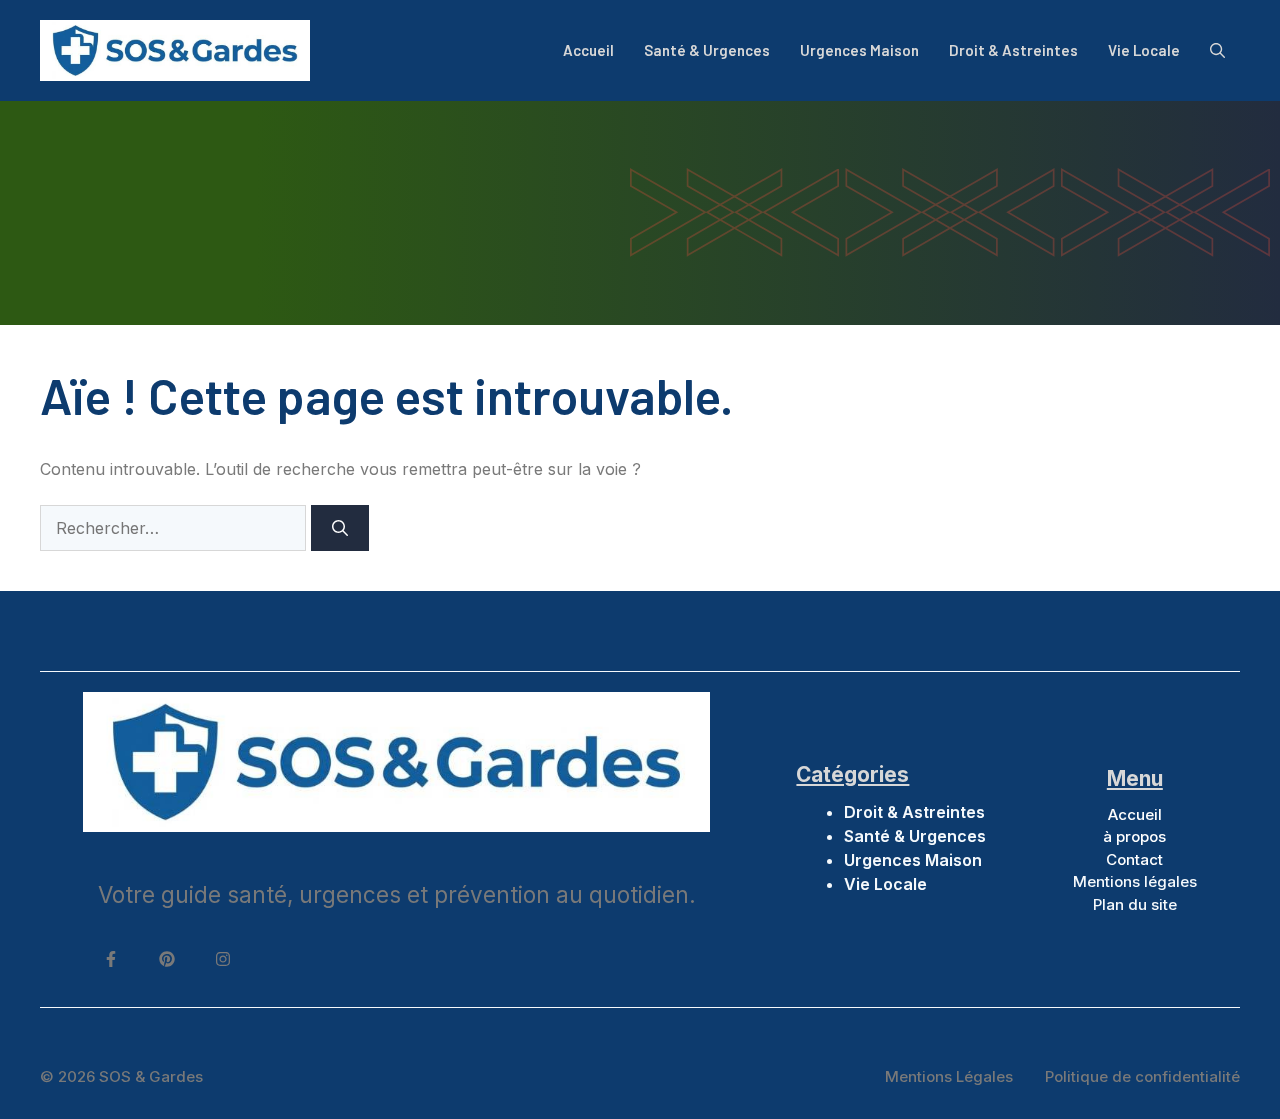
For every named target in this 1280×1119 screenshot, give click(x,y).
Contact (1134, 859)
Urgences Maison (859, 50)
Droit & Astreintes (1013, 50)
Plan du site (1135, 904)
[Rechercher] (340, 528)
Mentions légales (1135, 881)
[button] (1217, 50)
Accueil (588, 50)
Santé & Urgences (707, 50)
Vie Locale (1144, 50)
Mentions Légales (949, 1076)
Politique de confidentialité (1142, 1076)
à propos (1134, 836)
